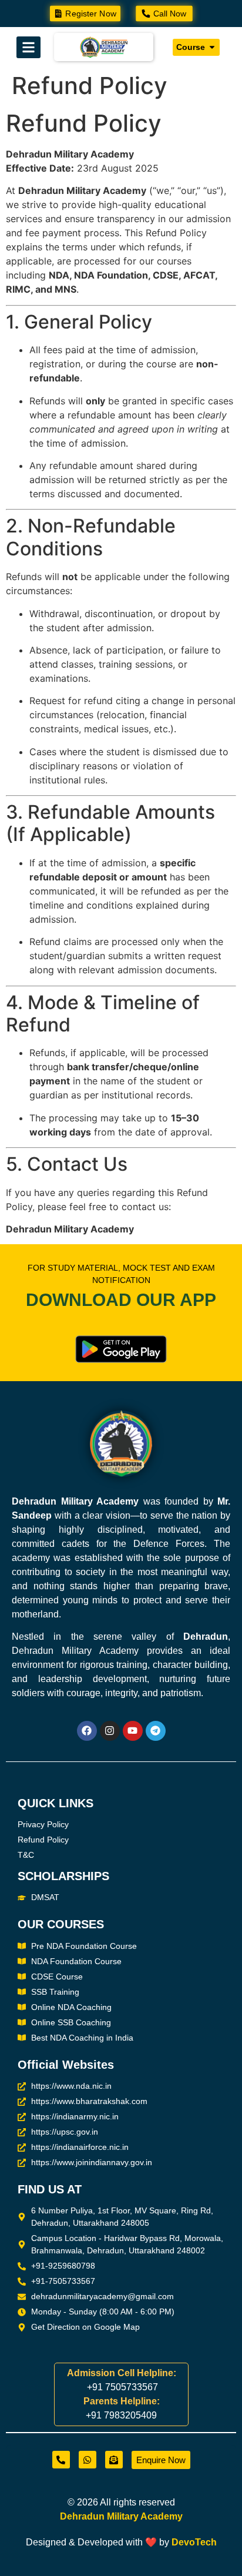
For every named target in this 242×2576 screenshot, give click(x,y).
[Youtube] (133, 1731)
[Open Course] (212, 47)
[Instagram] (110, 1731)
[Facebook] (87, 1731)
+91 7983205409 (121, 2415)
